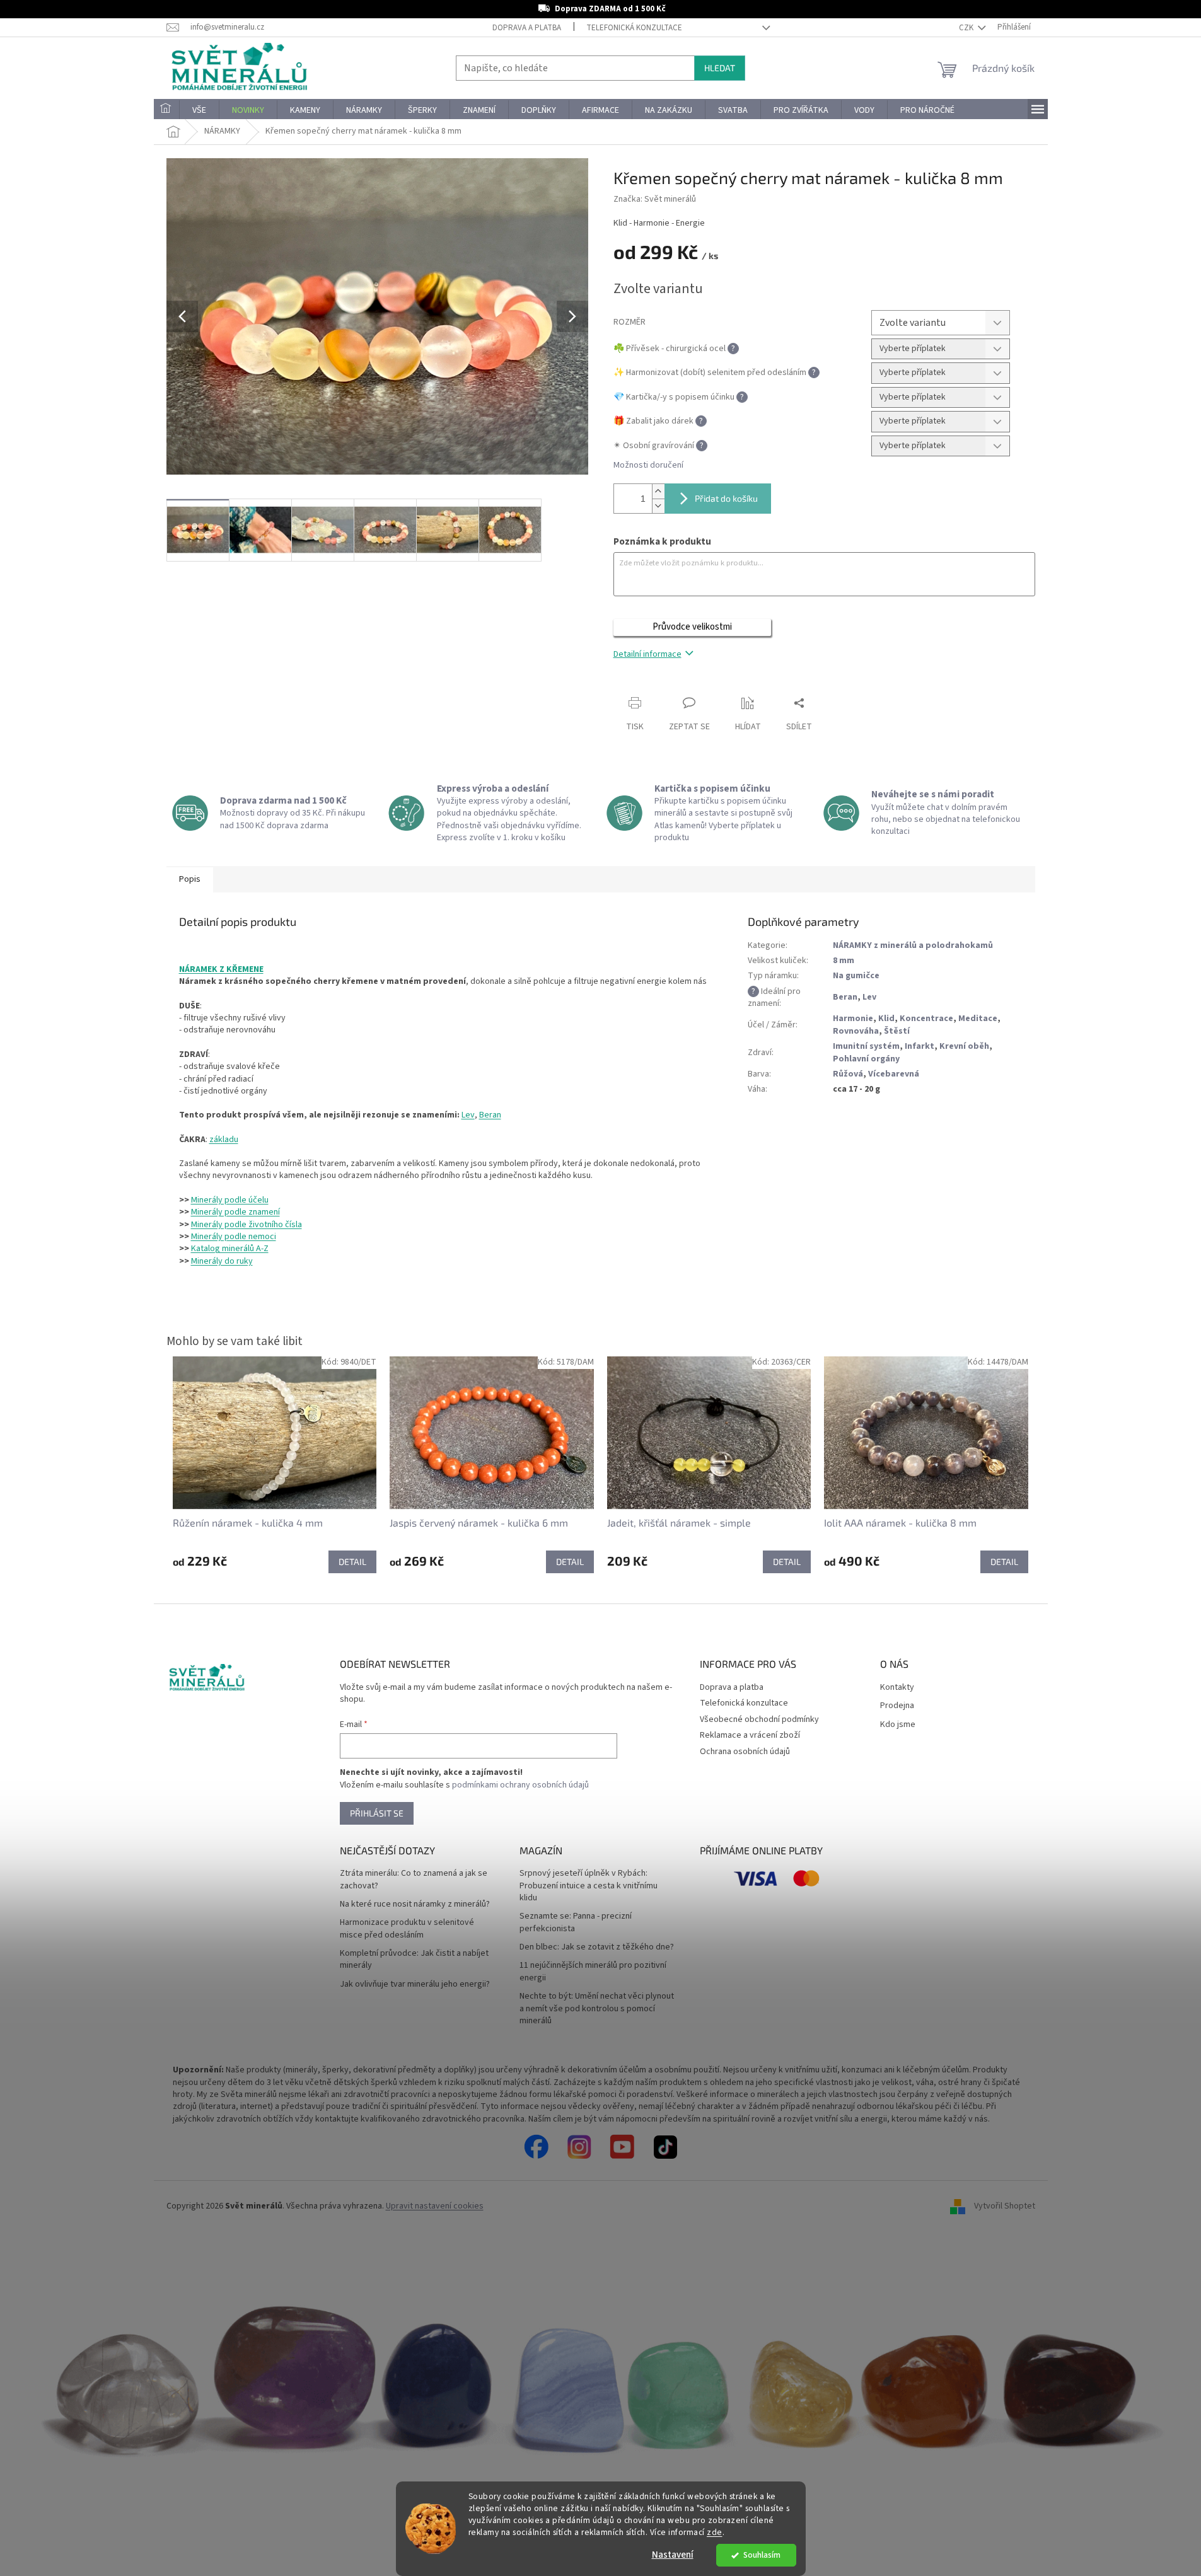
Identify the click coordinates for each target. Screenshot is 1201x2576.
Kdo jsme (898, 1725)
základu (224, 1140)
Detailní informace (647, 654)
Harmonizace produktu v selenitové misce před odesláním (407, 1929)
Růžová (848, 1074)
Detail (352, 1562)
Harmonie (853, 1019)
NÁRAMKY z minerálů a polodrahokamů (913, 945)
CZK (967, 28)
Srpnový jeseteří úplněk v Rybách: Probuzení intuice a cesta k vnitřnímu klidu (589, 1886)
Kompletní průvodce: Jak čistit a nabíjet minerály (414, 1960)
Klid (886, 1019)
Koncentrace (926, 1019)
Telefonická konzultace (634, 28)
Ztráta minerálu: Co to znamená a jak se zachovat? (414, 1880)
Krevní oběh (964, 1046)
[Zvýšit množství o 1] (658, 491)
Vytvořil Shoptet (1005, 2206)
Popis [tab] (190, 879)
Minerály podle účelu (230, 1200)
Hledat (720, 68)
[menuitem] (166, 110)
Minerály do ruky (222, 1261)
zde (715, 2532)
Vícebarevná (894, 1074)
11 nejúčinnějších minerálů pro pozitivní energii (593, 1972)
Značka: (655, 199)
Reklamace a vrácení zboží (750, 1735)
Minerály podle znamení (235, 1212)
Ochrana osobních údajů (745, 1752)
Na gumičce (856, 976)
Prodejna (897, 1706)
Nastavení (673, 2555)
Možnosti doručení (648, 465)
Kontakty (897, 1688)
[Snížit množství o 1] (658, 506)
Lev (468, 1115)
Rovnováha (856, 1031)
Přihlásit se (377, 1813)
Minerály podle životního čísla (247, 1225)
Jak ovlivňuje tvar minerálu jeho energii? (415, 1984)
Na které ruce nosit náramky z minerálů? (415, 1904)
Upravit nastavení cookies (435, 2206)
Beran (490, 1115)
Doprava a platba (527, 28)
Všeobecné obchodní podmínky (759, 1719)
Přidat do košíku (726, 498)
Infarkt (920, 1046)
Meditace (978, 1019)
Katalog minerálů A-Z (230, 1249)
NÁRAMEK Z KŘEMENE (221, 969)
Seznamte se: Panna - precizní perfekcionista (576, 1922)
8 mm (844, 961)
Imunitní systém (866, 1046)
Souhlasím (762, 2555)
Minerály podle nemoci (234, 1237)
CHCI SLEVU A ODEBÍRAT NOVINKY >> (92, 2502)
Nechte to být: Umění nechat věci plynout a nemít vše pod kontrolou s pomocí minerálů (597, 2009)
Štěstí (897, 1031)
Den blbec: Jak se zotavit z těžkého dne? (597, 1947)
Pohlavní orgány (866, 1059)
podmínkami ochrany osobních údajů (520, 1785)
